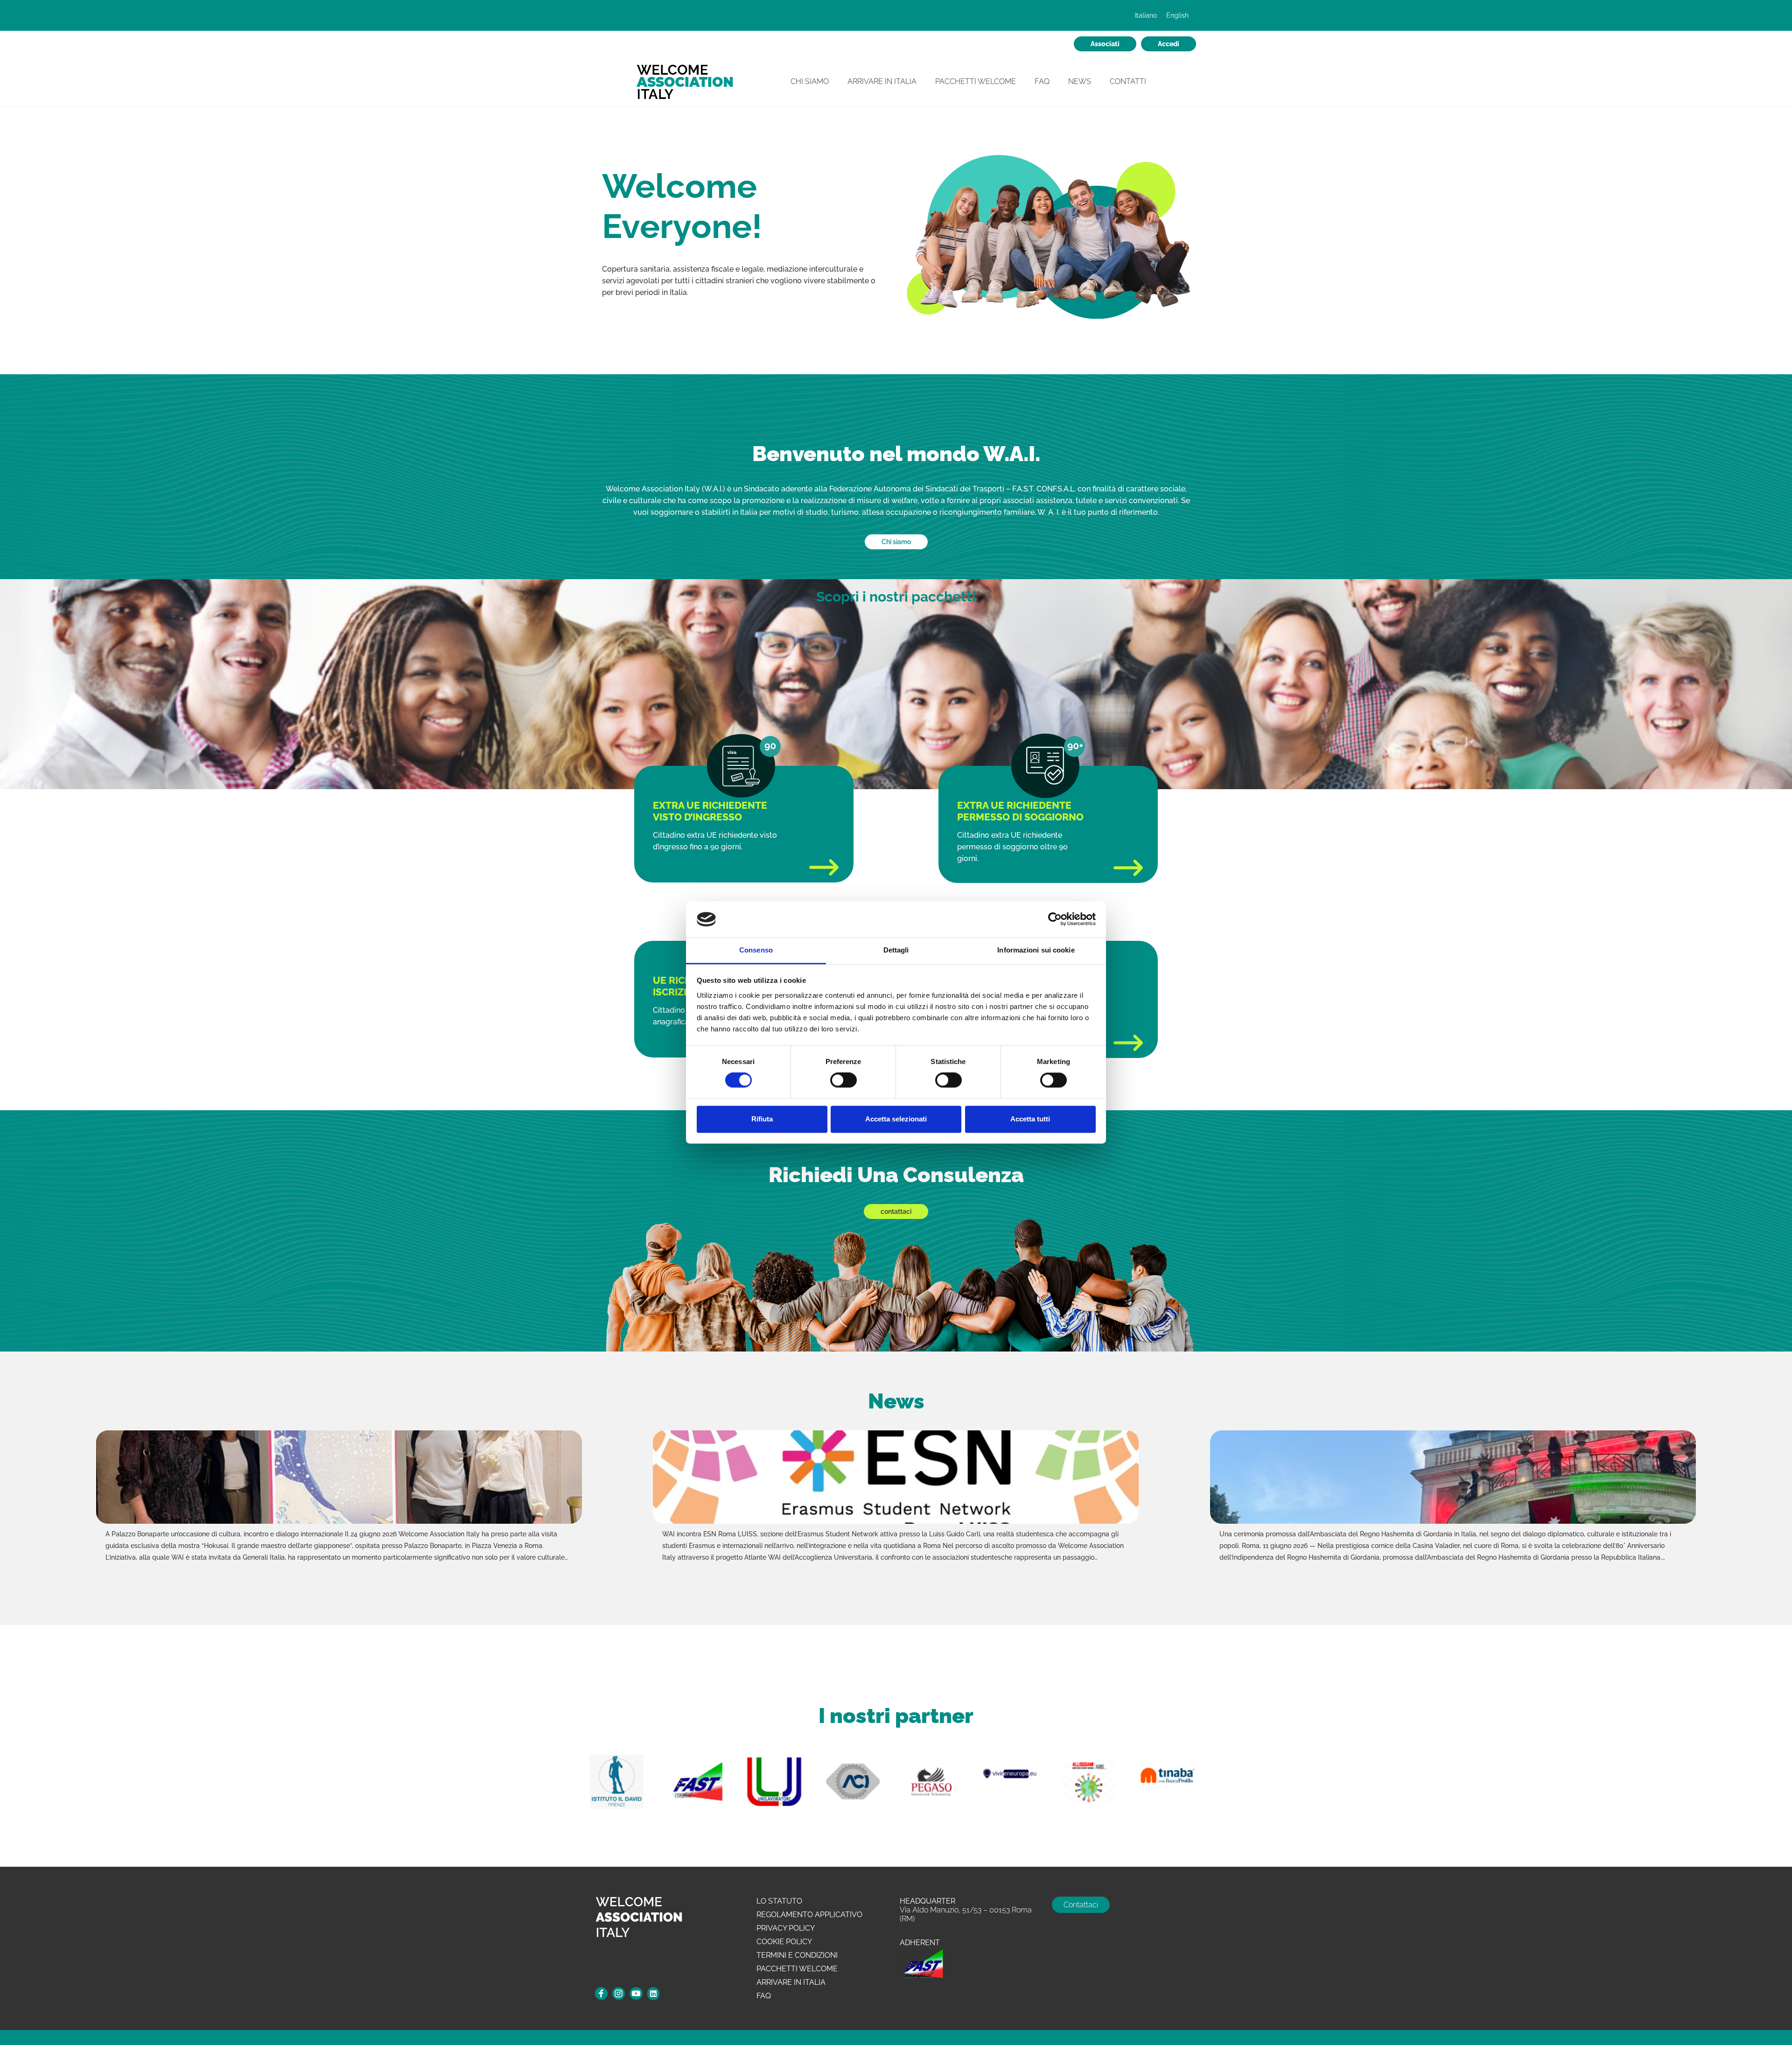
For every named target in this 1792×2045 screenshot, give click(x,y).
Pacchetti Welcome (976, 81)
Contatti (1128, 81)
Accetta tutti (1030, 1119)
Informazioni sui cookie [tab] (1036, 950)
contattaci (896, 1212)
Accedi (1169, 44)
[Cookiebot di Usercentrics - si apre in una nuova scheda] (1055, 919)
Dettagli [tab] (896, 950)
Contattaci (1081, 1905)
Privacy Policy (786, 1928)
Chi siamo (896, 542)
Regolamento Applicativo (809, 1915)
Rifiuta (762, 1119)
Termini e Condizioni (797, 1955)
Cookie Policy (784, 1942)
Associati (1105, 44)
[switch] (843, 1081)
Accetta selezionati (896, 1119)
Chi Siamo (810, 81)
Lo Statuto (779, 1901)
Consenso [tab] (756, 950)
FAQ (1042, 81)
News (1080, 81)
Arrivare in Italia (882, 81)
